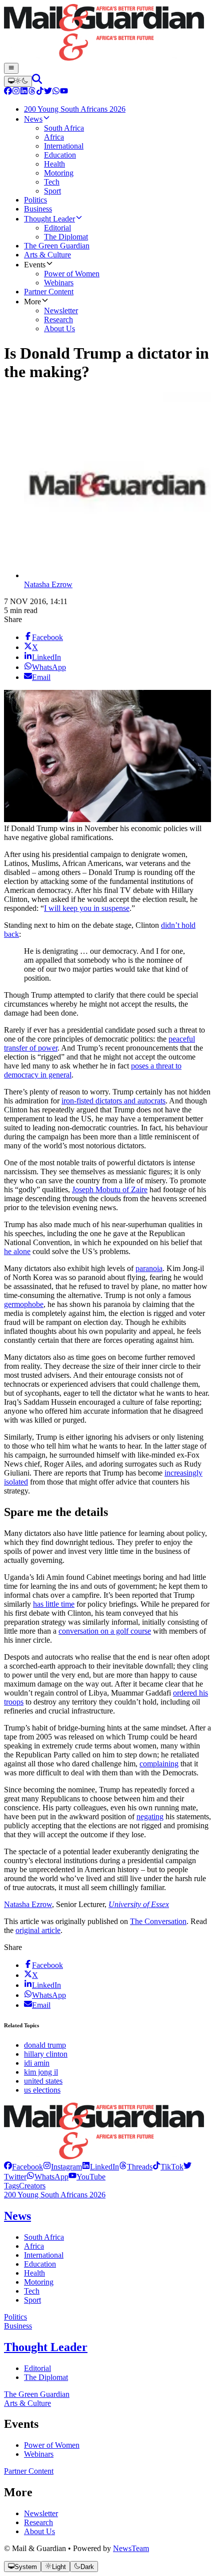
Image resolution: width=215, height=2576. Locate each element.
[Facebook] (8, 92)
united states (43, 2081)
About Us (39, 2531)
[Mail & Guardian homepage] (107, 33)
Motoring (39, 2282)
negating (150, 1817)
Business (18, 2326)
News (17, 2216)
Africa (34, 2246)
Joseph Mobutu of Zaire (110, 1189)
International (44, 2255)
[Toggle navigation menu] (11, 68)
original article (38, 1930)
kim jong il (41, 2072)
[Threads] (32, 92)
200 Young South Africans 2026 (55, 2195)
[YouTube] (64, 92)
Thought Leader (46, 2347)
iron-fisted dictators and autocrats (113, 1101)
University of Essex (139, 1904)
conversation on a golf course (105, 1631)
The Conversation (158, 1921)
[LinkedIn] (24, 92)
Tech (32, 2291)
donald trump (45, 2045)
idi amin (37, 2063)
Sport (32, 2300)
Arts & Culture (27, 2403)
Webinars (39, 2454)
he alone (17, 1251)
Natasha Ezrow (48, 584)
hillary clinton (46, 2054)
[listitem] (23, 2167)
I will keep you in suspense (87, 908)
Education (40, 2264)
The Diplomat (46, 2377)
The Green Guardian (37, 2394)
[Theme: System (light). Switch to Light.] (18, 81)
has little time (54, 1604)
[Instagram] (16, 92)
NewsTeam (131, 2548)
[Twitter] (48, 92)
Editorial (37, 2368)
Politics (15, 2317)
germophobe (24, 1304)
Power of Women (52, 2445)
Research (38, 2522)
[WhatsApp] (56, 92)
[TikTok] (40, 92)
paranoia (149, 1268)
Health (34, 2273)
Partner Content (29, 2471)
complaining (159, 1764)
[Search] (37, 81)
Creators (32, 2186)
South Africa (44, 2237)
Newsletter (41, 2513)
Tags (11, 2186)
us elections (42, 2090)
